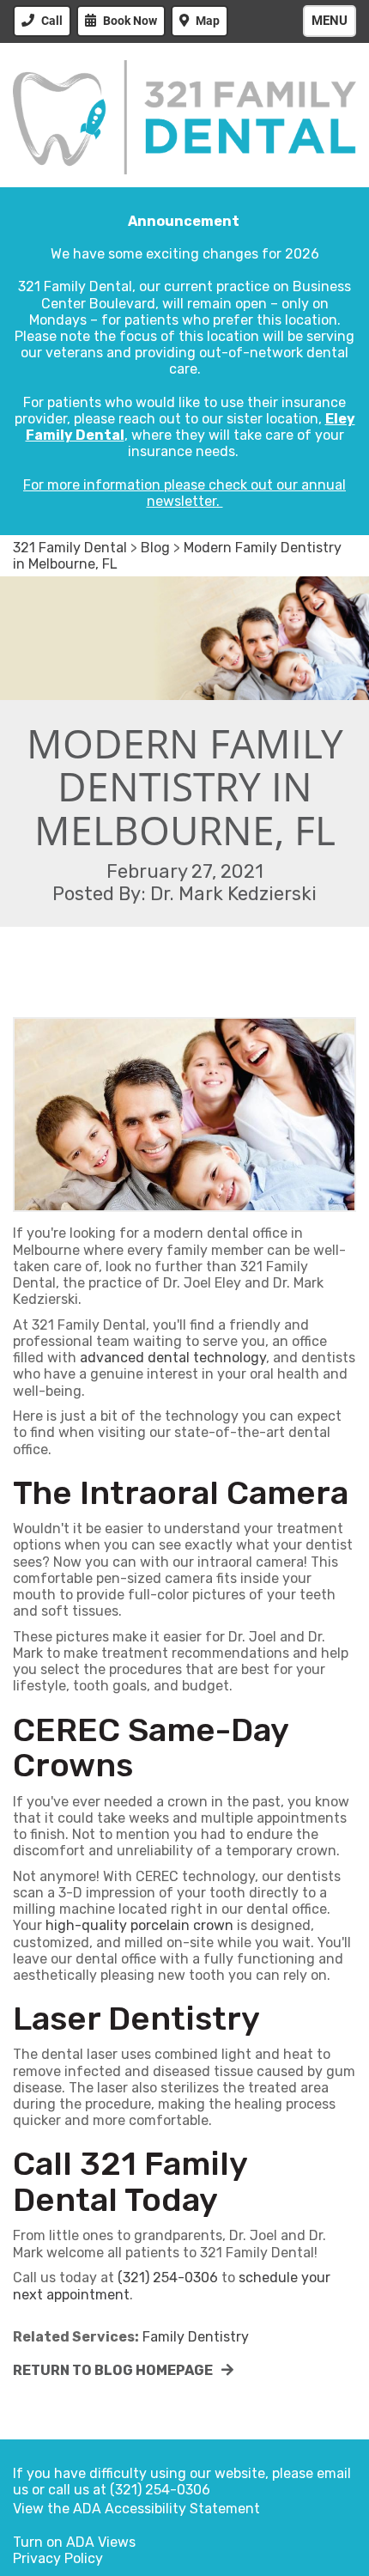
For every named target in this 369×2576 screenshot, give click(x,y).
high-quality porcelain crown (139, 1925)
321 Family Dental (70, 548)
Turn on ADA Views (74, 2542)
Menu (330, 21)
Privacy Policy (58, 2558)
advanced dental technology (173, 1358)
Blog (155, 548)
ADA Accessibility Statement (166, 2509)
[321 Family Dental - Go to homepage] (184, 117)
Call (52, 21)
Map (208, 21)
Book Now (130, 21)
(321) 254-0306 (168, 2278)
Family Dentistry (196, 2337)
